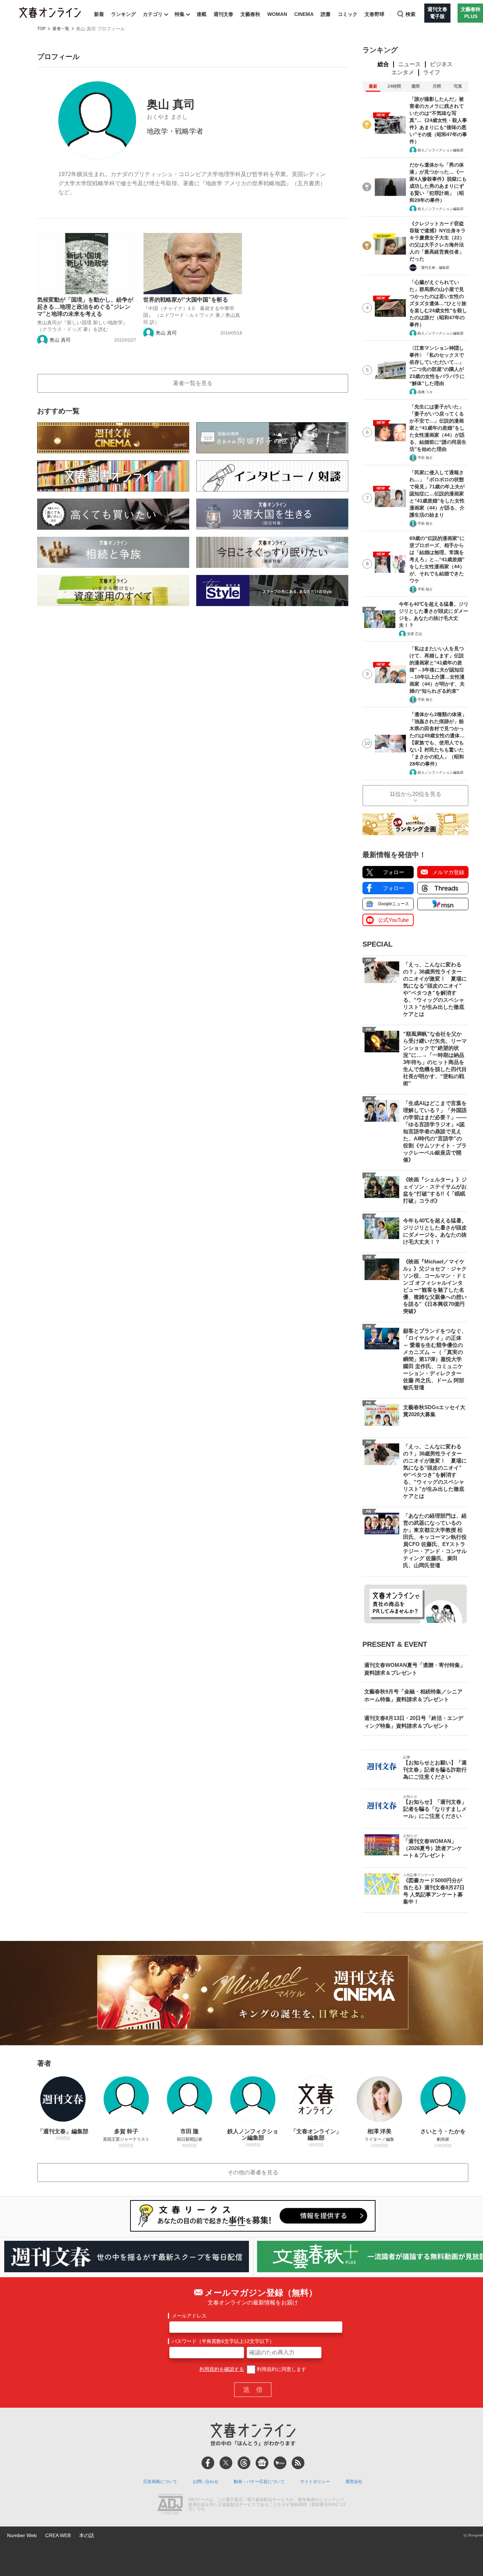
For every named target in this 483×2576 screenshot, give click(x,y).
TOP (41, 29)
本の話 (87, 2535)
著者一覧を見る (193, 383)
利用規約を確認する (222, 2369)
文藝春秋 (250, 14)
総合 (383, 64)
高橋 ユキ (425, 392)
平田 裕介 (425, 458)
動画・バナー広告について (259, 2482)
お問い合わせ (205, 2482)
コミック (348, 14)
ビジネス (441, 64)
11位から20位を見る (415, 794)
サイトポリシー (315, 2482)
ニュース (409, 64)
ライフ (432, 72)
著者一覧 (61, 29)
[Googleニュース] (262, 2463)
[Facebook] (208, 2463)
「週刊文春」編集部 (433, 268)
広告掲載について (160, 2482)
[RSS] (298, 2463)
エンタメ (403, 72)
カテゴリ (153, 14)
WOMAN (277, 14)
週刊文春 (223, 14)
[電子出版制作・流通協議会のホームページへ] (170, 2505)
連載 (202, 14)
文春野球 (374, 14)
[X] (226, 2463)
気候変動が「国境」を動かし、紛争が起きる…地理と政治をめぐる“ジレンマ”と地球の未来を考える (85, 307)
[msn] (280, 2463)
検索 (411, 14)
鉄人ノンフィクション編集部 (441, 150)
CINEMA (304, 14)
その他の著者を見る (253, 2172)
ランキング (123, 14)
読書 (326, 14)
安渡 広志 (415, 634)
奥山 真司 (60, 340)
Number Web (22, 2535)
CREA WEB (58, 2535)
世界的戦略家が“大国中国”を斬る (186, 300)
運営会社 (354, 2482)
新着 (99, 14)
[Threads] (244, 2463)
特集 (180, 14)
